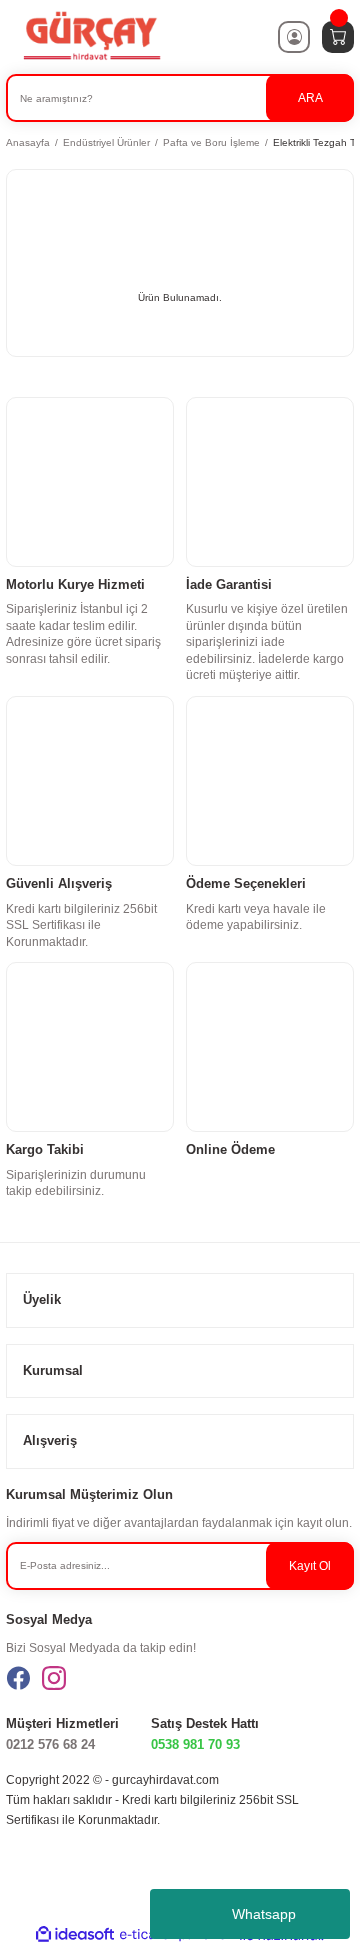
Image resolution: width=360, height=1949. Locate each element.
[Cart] (338, 37)
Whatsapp (264, 1914)
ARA (310, 98)
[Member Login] (294, 37)
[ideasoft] (75, 1935)
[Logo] (91, 36)
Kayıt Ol (310, 1566)
